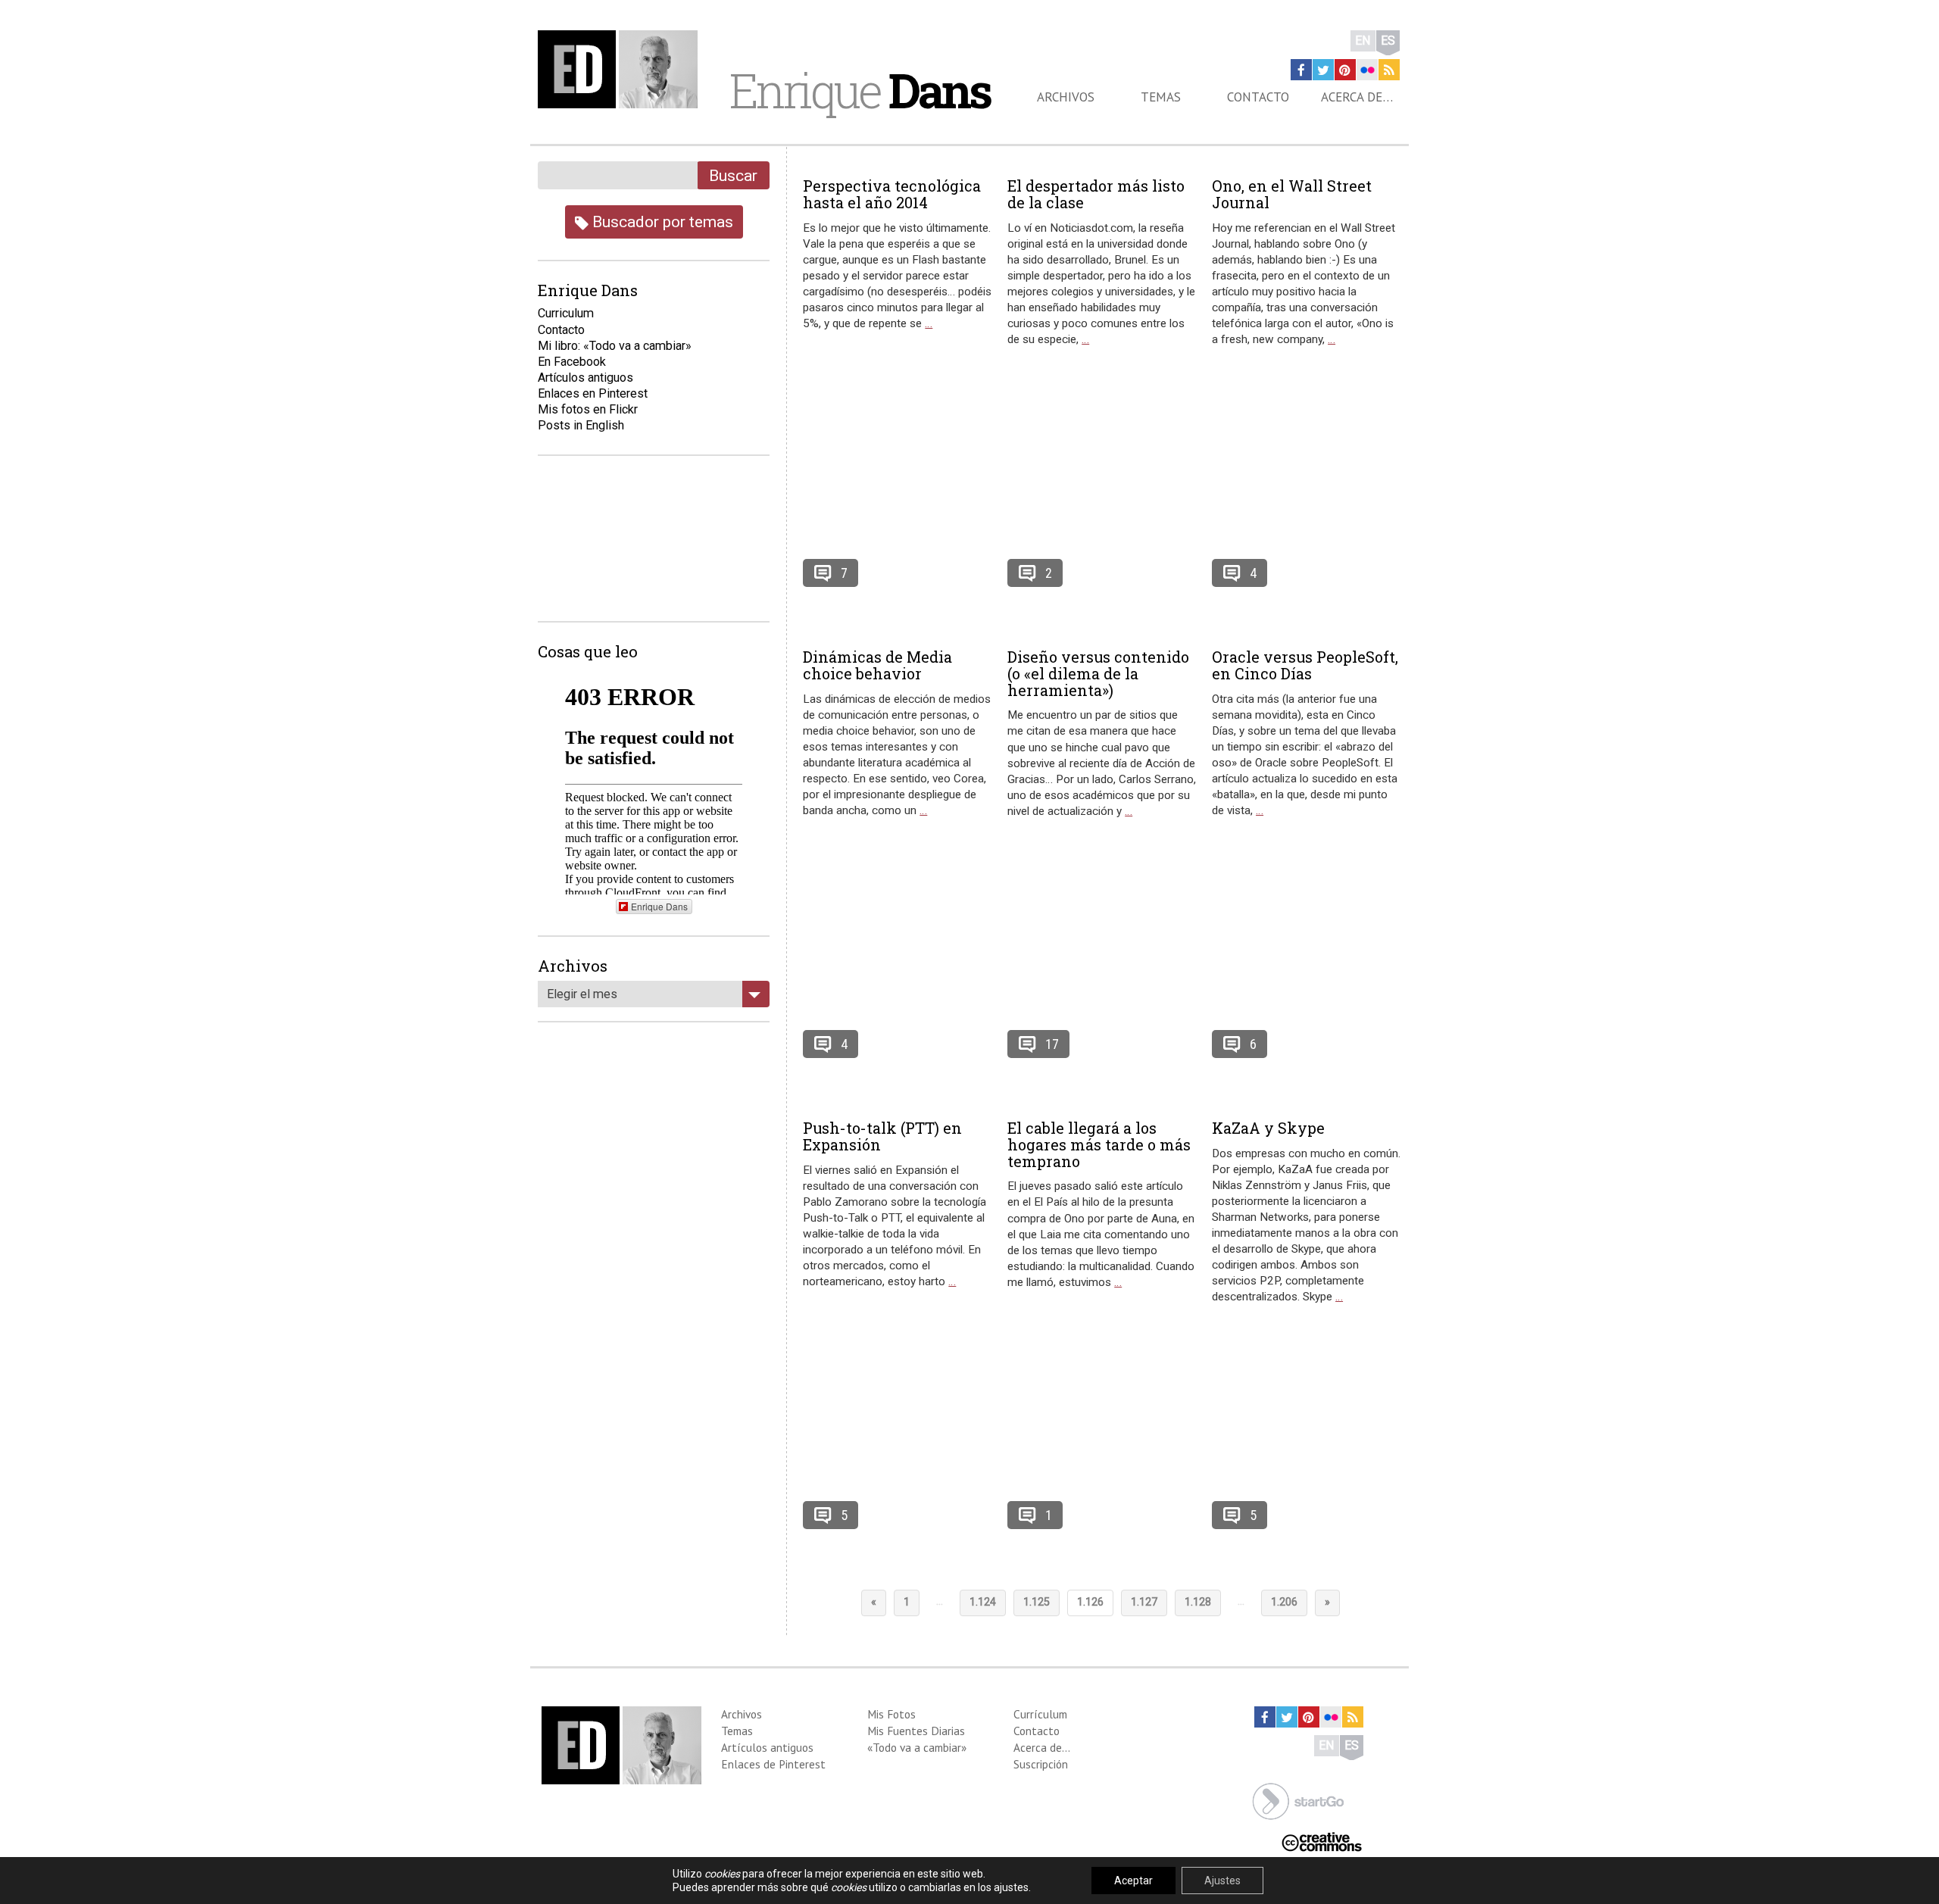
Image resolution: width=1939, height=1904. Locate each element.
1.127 (1144, 1602)
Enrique (860, 90)
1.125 (1037, 1602)
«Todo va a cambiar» (917, 1747)
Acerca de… (1357, 97)
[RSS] (1389, 70)
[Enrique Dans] (622, 69)
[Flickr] (1367, 70)
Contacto (1258, 97)
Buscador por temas (661, 222)
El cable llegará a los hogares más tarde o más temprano (1099, 1144)
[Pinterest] (1345, 70)
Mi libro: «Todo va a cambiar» (615, 346)
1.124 (983, 1602)
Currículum (1040, 1714)
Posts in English (581, 425)
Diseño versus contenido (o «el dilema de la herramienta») (1098, 673)
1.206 (1284, 1602)
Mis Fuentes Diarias (916, 1731)
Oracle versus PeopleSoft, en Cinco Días (1305, 665)
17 (1052, 1044)
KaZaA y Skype (1268, 1128)
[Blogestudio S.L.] (1298, 1800)
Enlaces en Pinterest (593, 393)
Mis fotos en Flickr (588, 409)
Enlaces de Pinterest (773, 1764)
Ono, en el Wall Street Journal (1292, 194)
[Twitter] (1323, 70)
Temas (1161, 97)
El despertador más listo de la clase (1096, 194)
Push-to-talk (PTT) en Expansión (882, 1136)
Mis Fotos (891, 1714)
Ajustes (1222, 1881)
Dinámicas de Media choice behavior (877, 665)
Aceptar (1133, 1881)
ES (1388, 41)
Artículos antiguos (585, 378)
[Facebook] (1301, 70)
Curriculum (566, 313)
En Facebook (572, 362)
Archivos (1066, 97)
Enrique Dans (659, 906)
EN (1363, 41)
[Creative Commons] (1322, 1841)
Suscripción (1041, 1764)
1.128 (1198, 1602)
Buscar (733, 175)
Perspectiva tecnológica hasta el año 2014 (892, 194)
